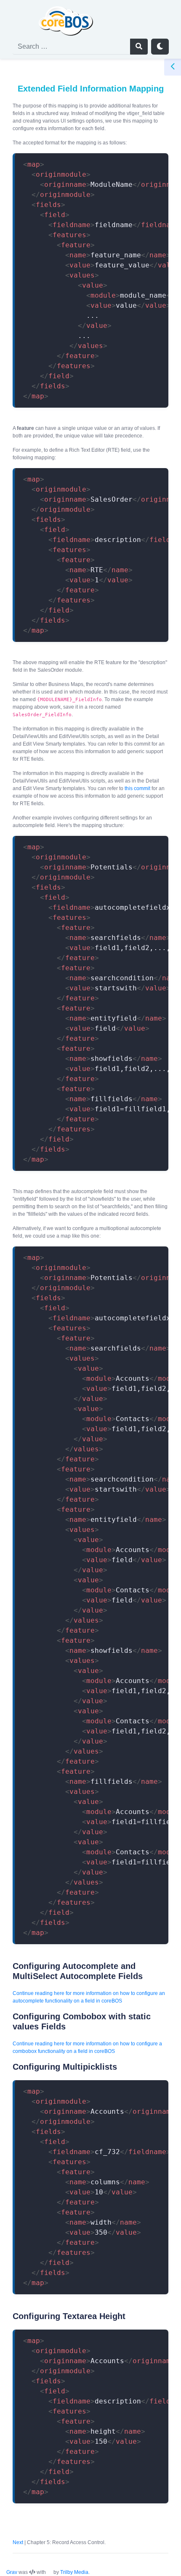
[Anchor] (7, 1966)
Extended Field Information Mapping (91, 89)
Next (18, 2542)
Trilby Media (74, 2572)
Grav (12, 2572)
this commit (137, 788)
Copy (152, 161)
